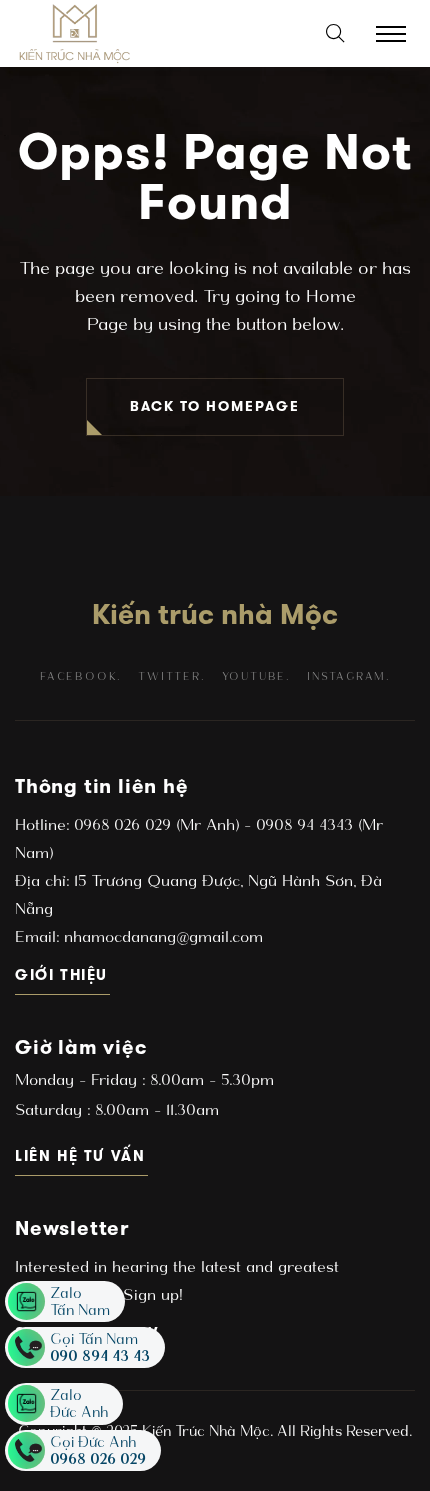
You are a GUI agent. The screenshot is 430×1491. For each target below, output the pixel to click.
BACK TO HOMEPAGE (215, 406)
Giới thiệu (62, 974)
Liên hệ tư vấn (81, 1155)
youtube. (256, 676)
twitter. (171, 676)
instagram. (348, 676)
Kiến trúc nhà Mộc (215, 614)
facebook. (80, 676)
